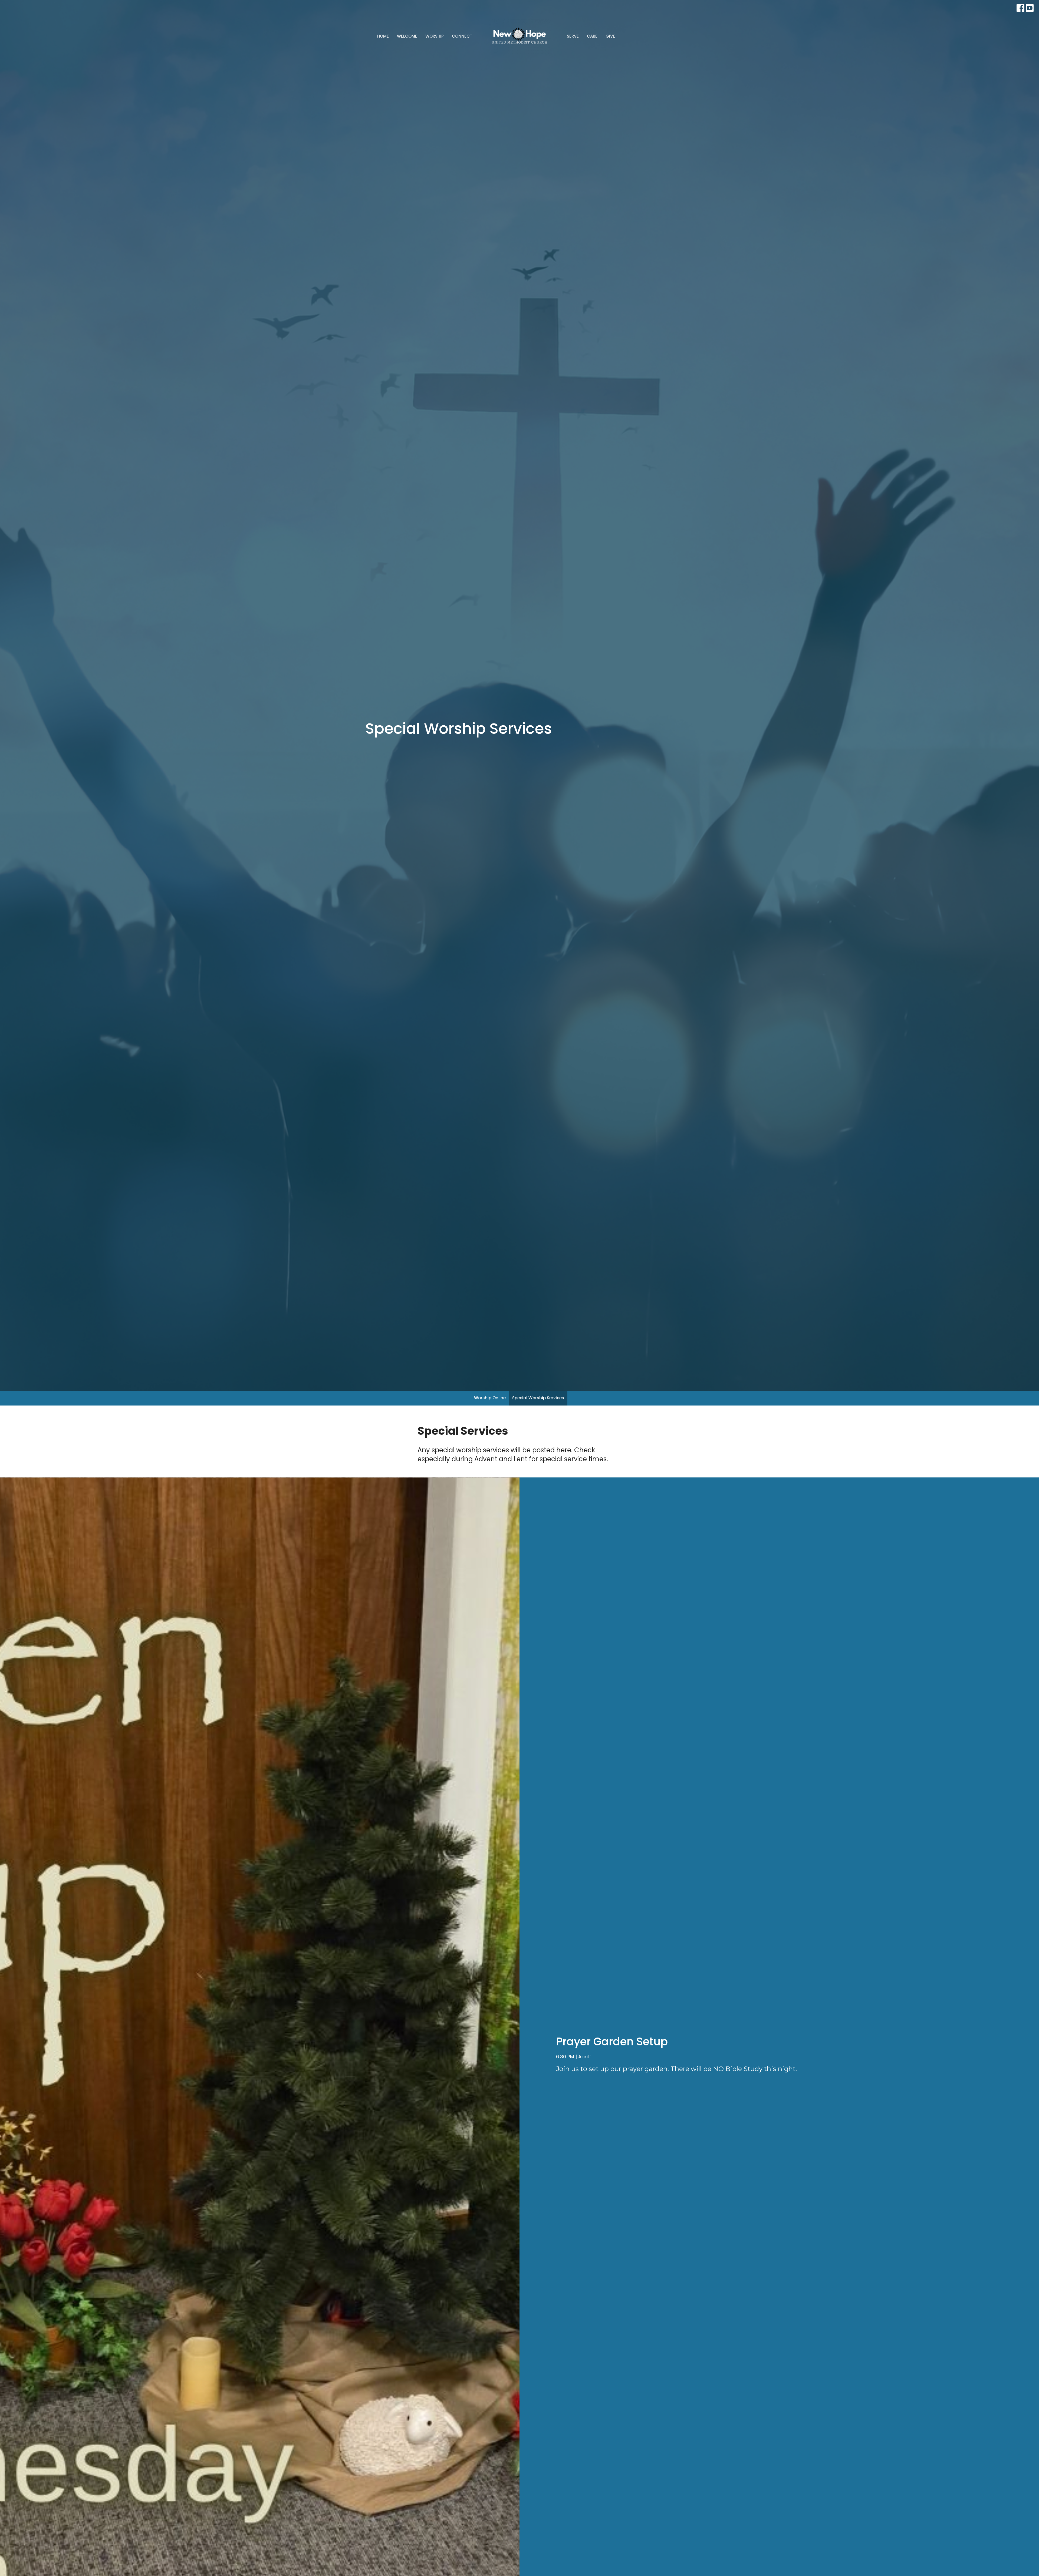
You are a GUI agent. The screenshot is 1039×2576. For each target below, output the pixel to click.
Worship (435, 36)
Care (592, 36)
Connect (462, 36)
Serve (573, 36)
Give (610, 36)
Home (383, 36)
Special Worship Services (538, 1398)
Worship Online (490, 1398)
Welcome (407, 36)
